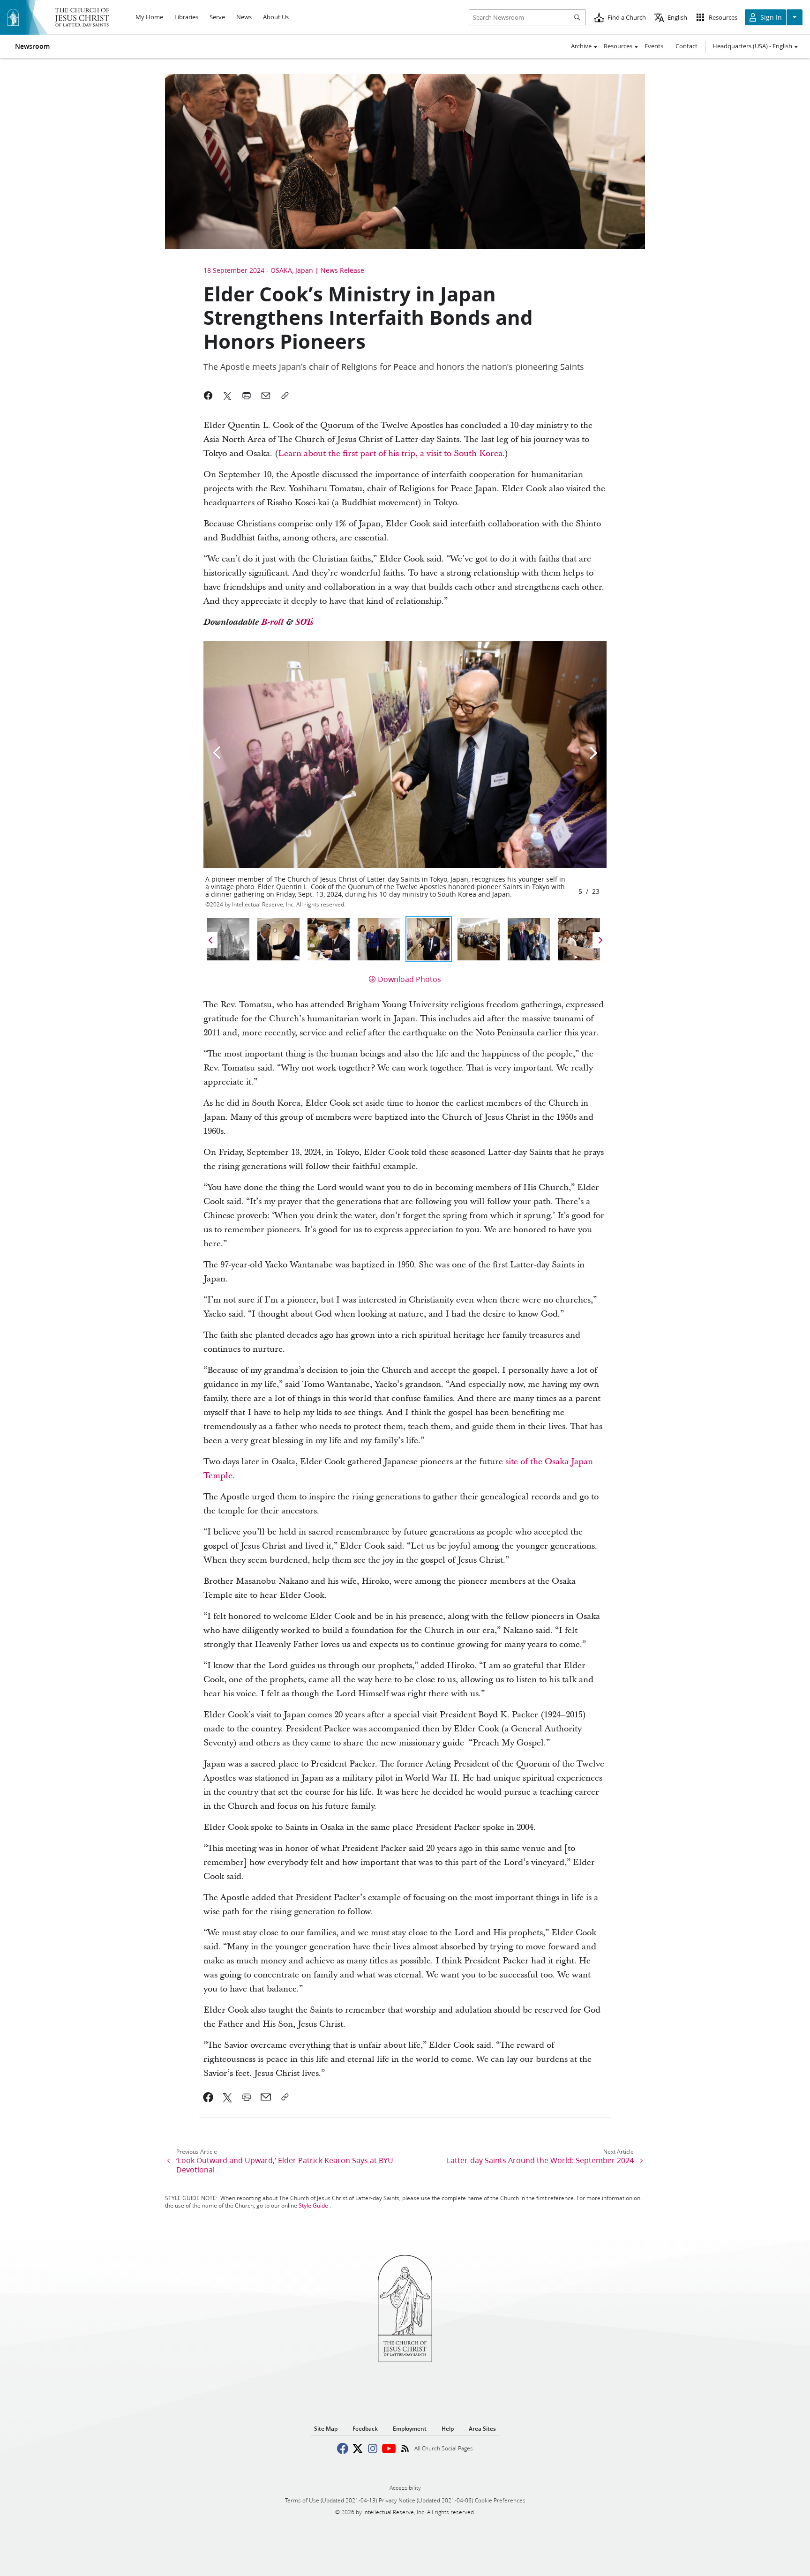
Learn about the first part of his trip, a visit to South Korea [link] (390, 453)
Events (654, 46)
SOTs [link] (304, 622)
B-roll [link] (274, 622)
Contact (686, 46)
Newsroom (32, 46)
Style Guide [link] (313, 2205)
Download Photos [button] (409, 979)
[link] (208, 2097)
